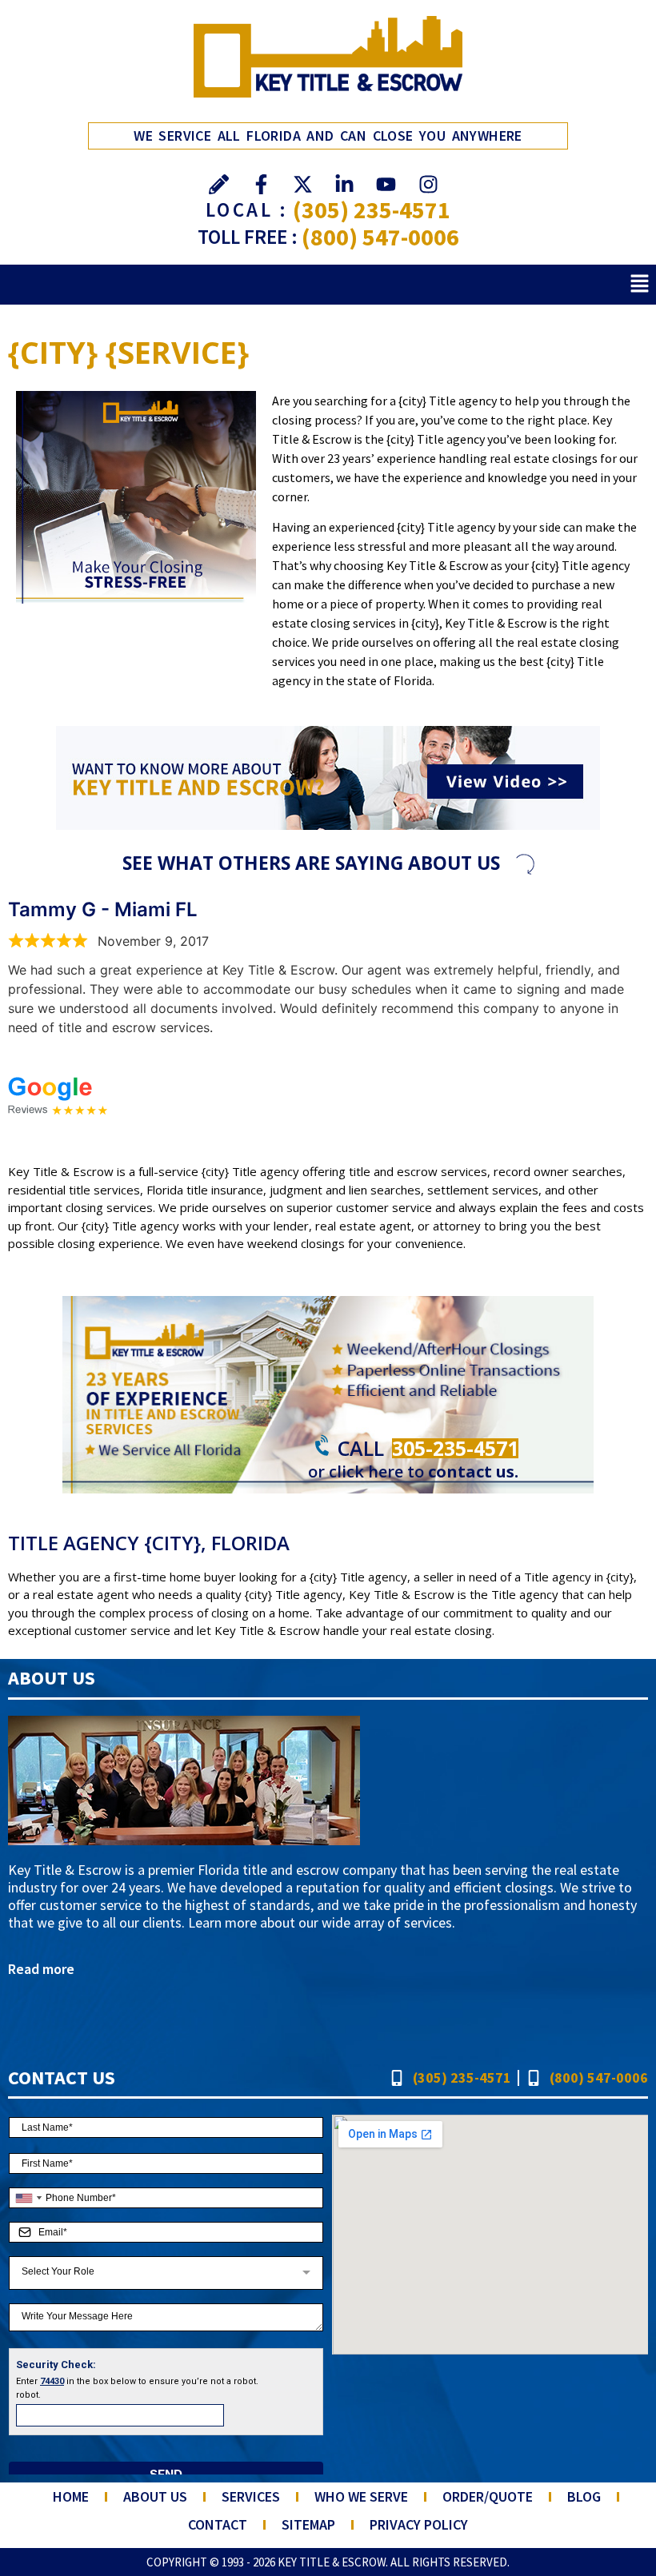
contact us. (473, 1471)
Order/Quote (488, 2496)
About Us (155, 2496)
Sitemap (308, 2524)
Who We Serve (361, 2496)
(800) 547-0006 (380, 237)
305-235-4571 (455, 1448)
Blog (584, 2496)
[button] (640, 284)
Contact (218, 2524)
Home (71, 2496)
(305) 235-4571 (372, 209)
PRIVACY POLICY (419, 2524)
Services (251, 2496)
